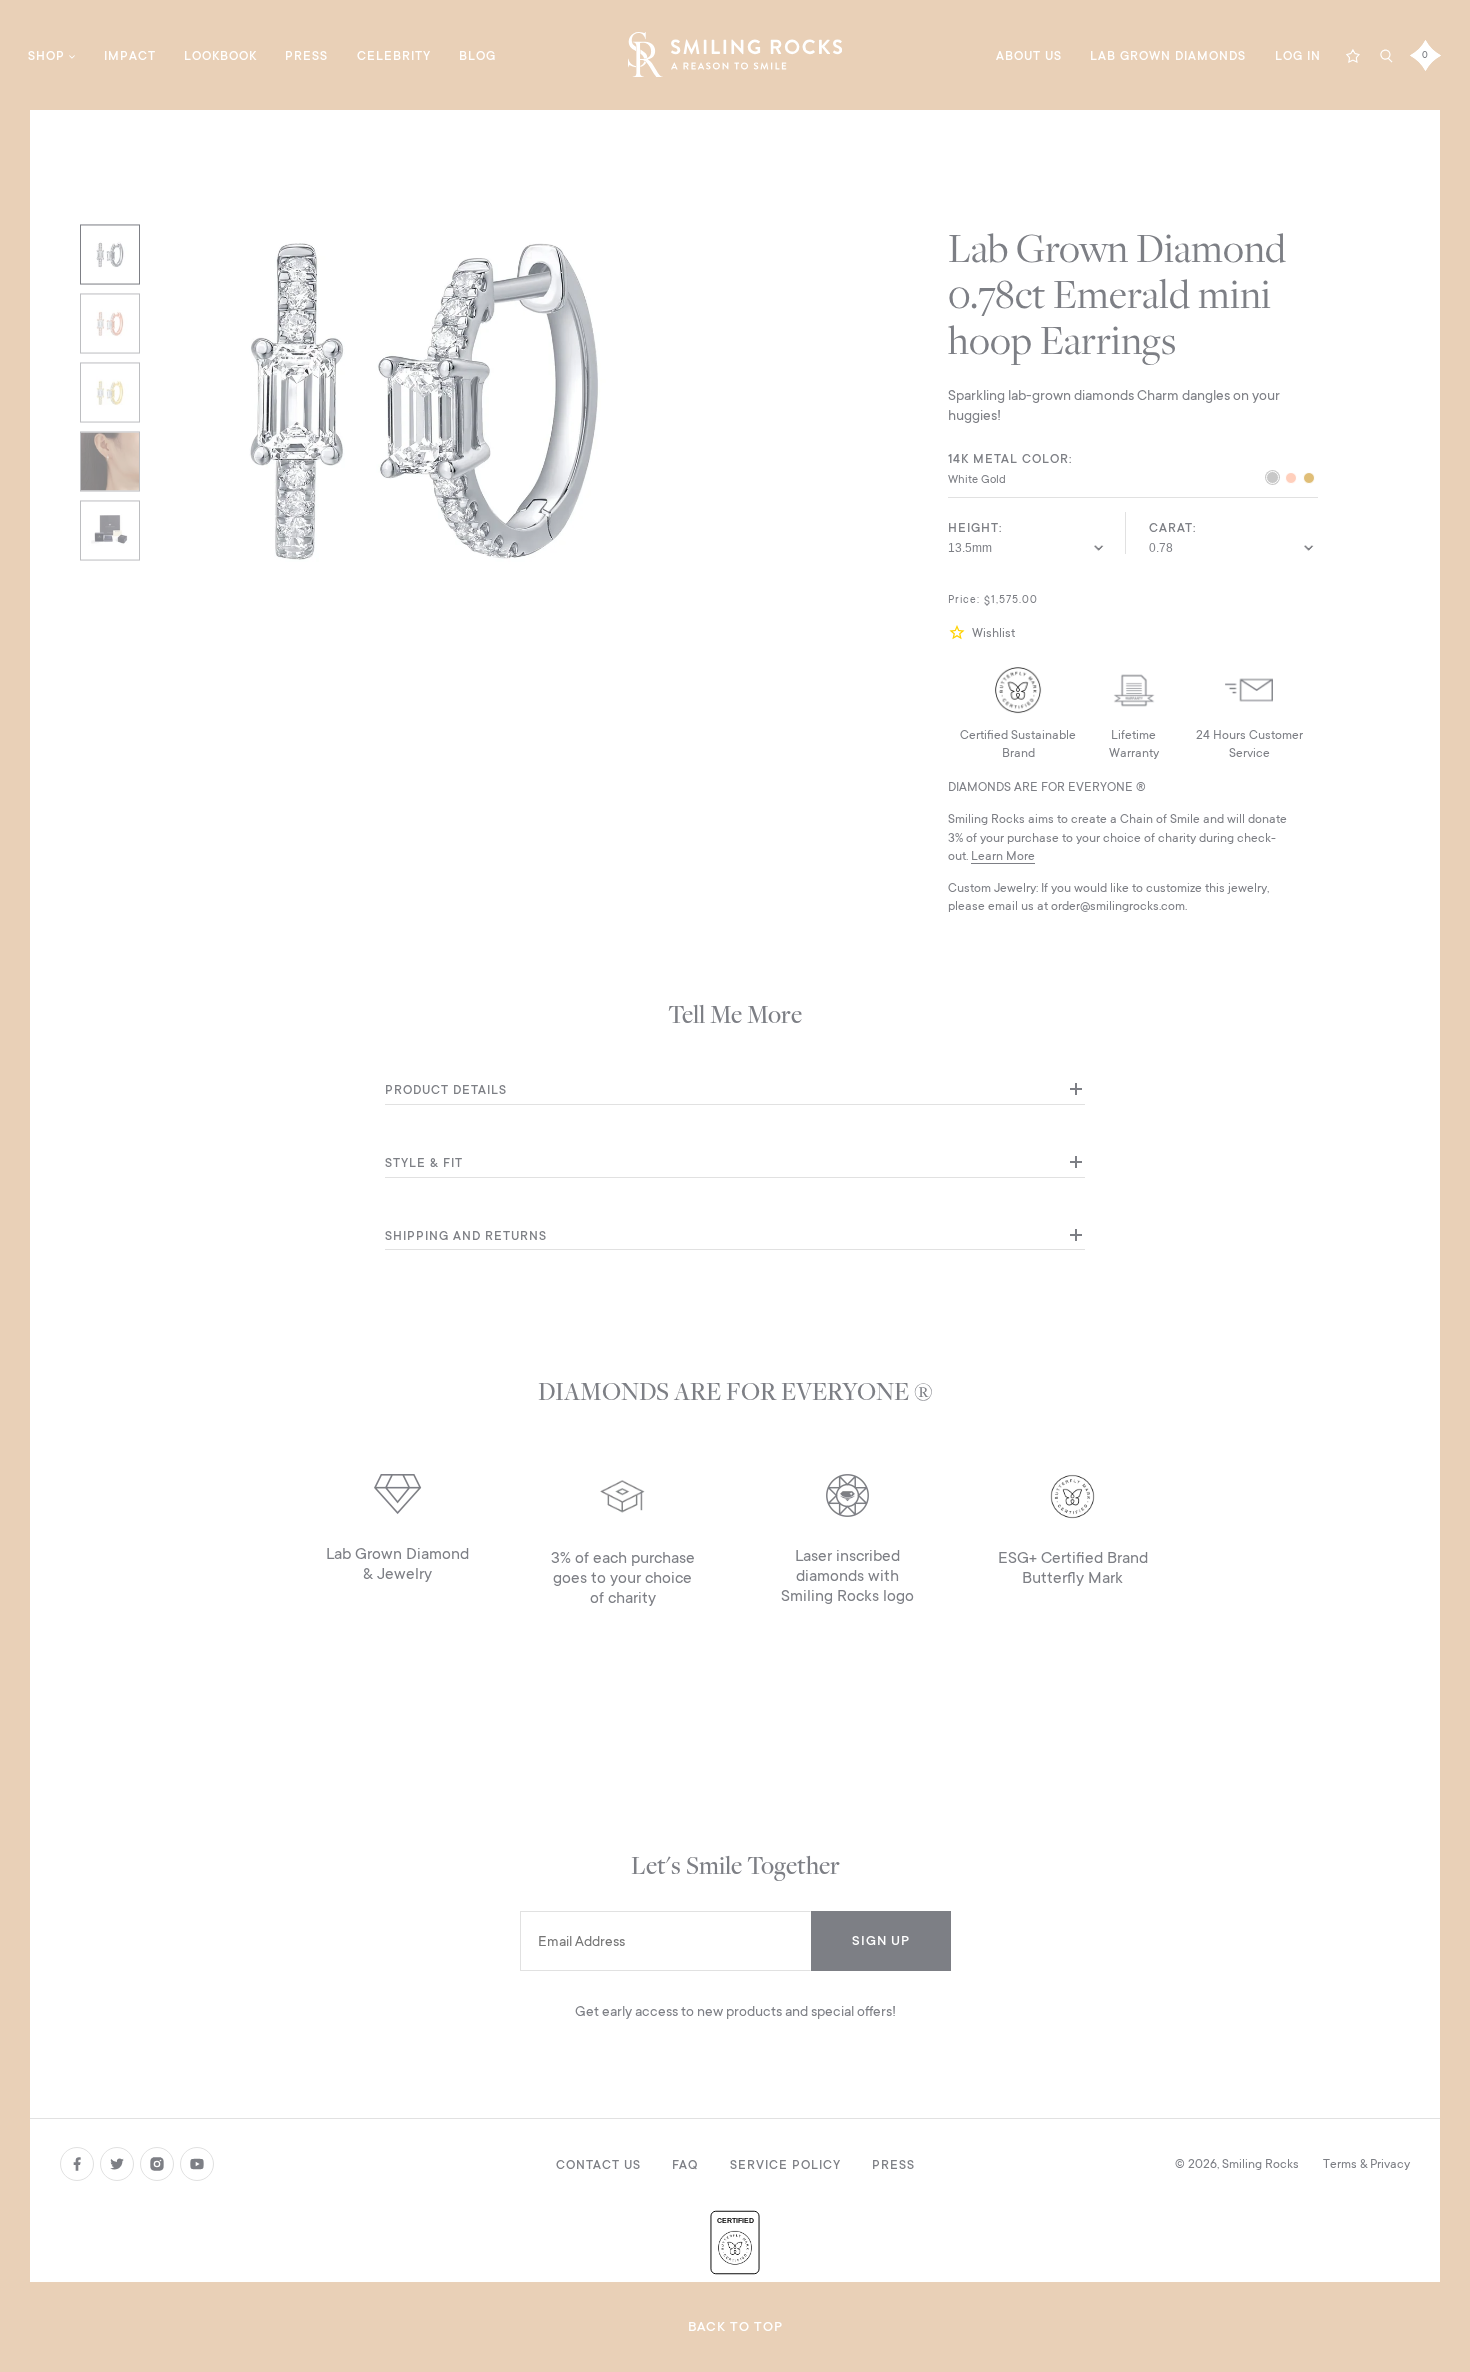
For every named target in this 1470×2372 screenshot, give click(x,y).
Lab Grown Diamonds (1168, 56)
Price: (964, 600)
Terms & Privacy (1366, 2164)
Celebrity (394, 56)
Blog (477, 56)
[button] (960, 632)
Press (306, 56)
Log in (1298, 56)
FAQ (685, 2165)
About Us (1029, 56)
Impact (130, 56)
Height (973, 528)
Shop (46, 56)
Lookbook (220, 56)
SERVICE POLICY (785, 2165)
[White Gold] (1272, 480)
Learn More (1003, 856)
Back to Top (735, 2326)
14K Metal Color (1008, 459)
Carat (1171, 528)
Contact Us (598, 2165)
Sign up (881, 1940)
